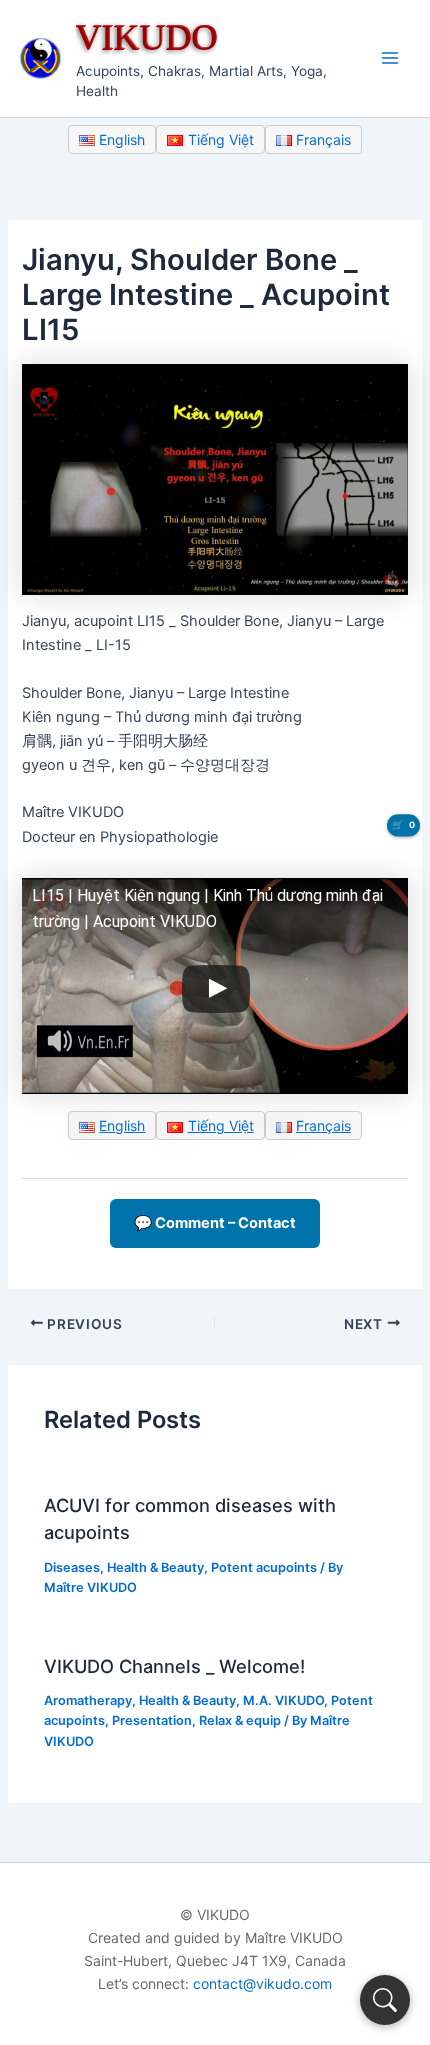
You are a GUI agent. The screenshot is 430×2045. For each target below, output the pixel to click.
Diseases (72, 1567)
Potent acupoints (264, 1567)
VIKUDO (147, 36)
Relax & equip (240, 1720)
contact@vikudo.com (262, 1983)
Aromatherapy (88, 1700)
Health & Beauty (155, 1567)
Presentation (152, 1720)
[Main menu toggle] (390, 58)
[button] (385, 2000)
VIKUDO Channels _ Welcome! (174, 1666)
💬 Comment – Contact (215, 1223)
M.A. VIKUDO (283, 1700)
